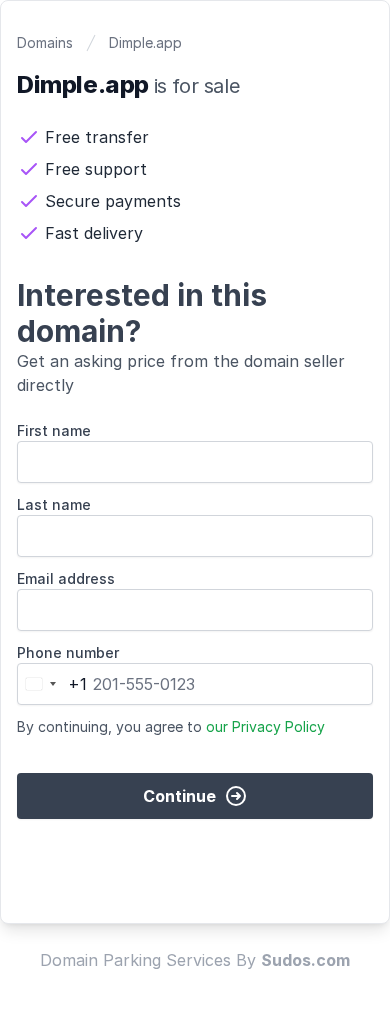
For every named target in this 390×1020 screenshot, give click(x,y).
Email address (66, 578)
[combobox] (52, 684)
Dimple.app (145, 42)
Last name (54, 504)
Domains (45, 42)
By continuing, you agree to (171, 726)
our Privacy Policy (265, 726)
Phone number (68, 652)
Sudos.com (305, 960)
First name (54, 430)
